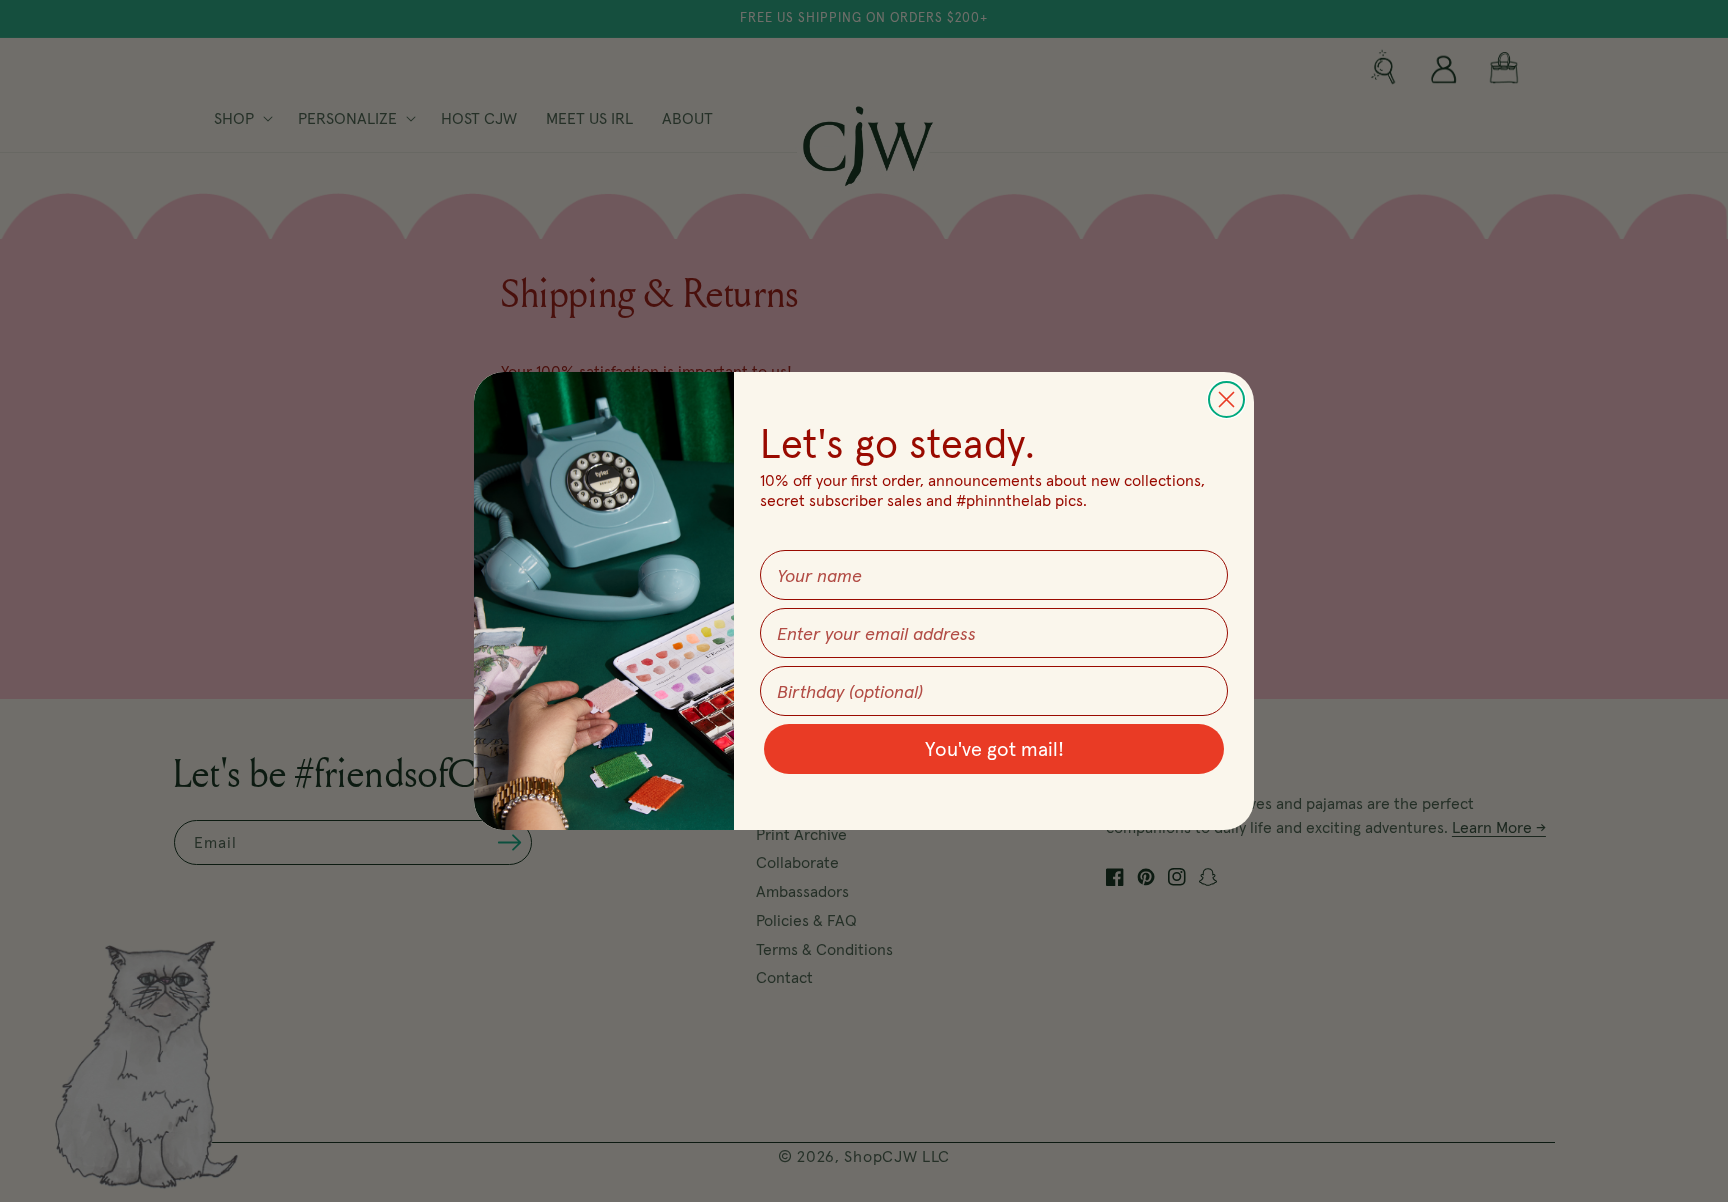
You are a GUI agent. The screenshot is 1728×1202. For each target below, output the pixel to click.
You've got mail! (994, 749)
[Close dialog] (1226, 399)
